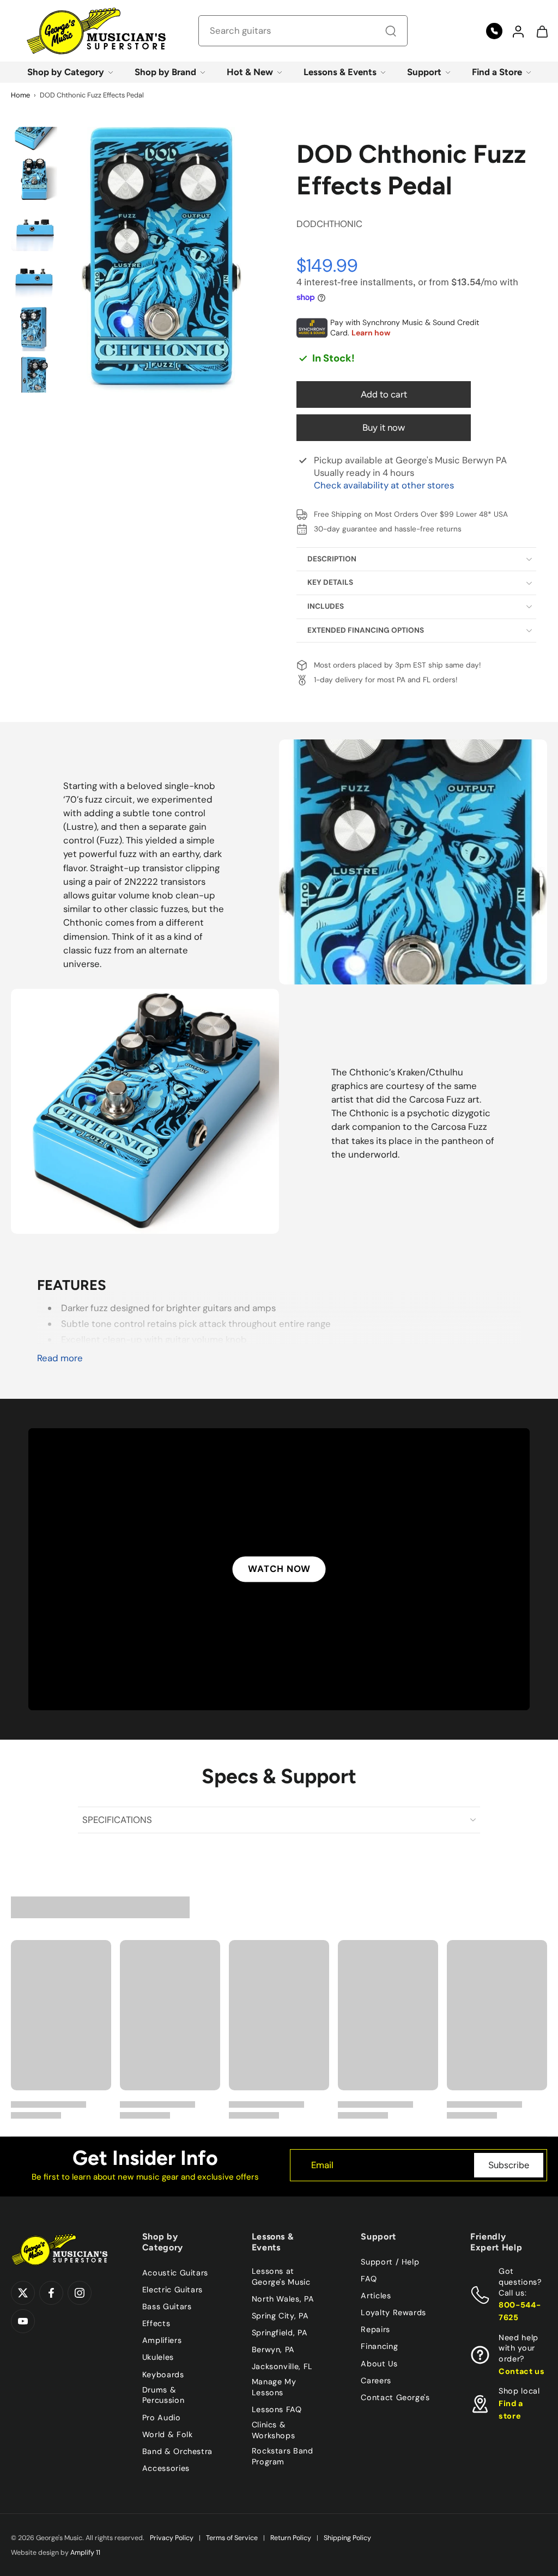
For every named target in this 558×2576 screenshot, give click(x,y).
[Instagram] (80, 2293)
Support (424, 72)
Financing (379, 2346)
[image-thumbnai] (34, 130)
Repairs (375, 2329)
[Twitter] (23, 2293)
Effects (156, 2323)
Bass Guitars (167, 2306)
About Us (379, 2363)
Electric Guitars (172, 2290)
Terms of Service (232, 2538)
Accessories (166, 2468)
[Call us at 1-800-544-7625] (494, 31)
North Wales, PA (283, 2299)
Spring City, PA (280, 2316)
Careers (376, 2380)
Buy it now (384, 427)
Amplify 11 (85, 2553)
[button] (518, 31)
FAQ (369, 2279)
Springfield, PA (280, 2333)
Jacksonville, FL (282, 2366)
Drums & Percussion (163, 2395)
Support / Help (390, 2262)
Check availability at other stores (384, 485)
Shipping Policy (347, 2538)
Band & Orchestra (177, 2451)
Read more (60, 1358)
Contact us (521, 2371)
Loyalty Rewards (393, 2312)
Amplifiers (162, 2340)
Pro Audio (162, 2417)
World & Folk (168, 2434)
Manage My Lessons (274, 2387)
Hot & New (250, 72)
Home (20, 95)
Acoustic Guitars (175, 2273)
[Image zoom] (162, 260)
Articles (376, 2296)
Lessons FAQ (277, 2409)
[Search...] (391, 31)
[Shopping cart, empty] (542, 31)
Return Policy (291, 2538)
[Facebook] (51, 2293)
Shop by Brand (165, 72)
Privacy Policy (172, 2538)
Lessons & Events (340, 72)
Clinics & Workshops (274, 2430)
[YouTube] (23, 2321)
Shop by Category (66, 72)
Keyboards (163, 2374)
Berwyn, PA (273, 2349)
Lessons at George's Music (281, 2277)
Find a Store (497, 72)
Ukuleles (158, 2357)
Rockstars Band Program (283, 2456)
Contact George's (395, 2397)
